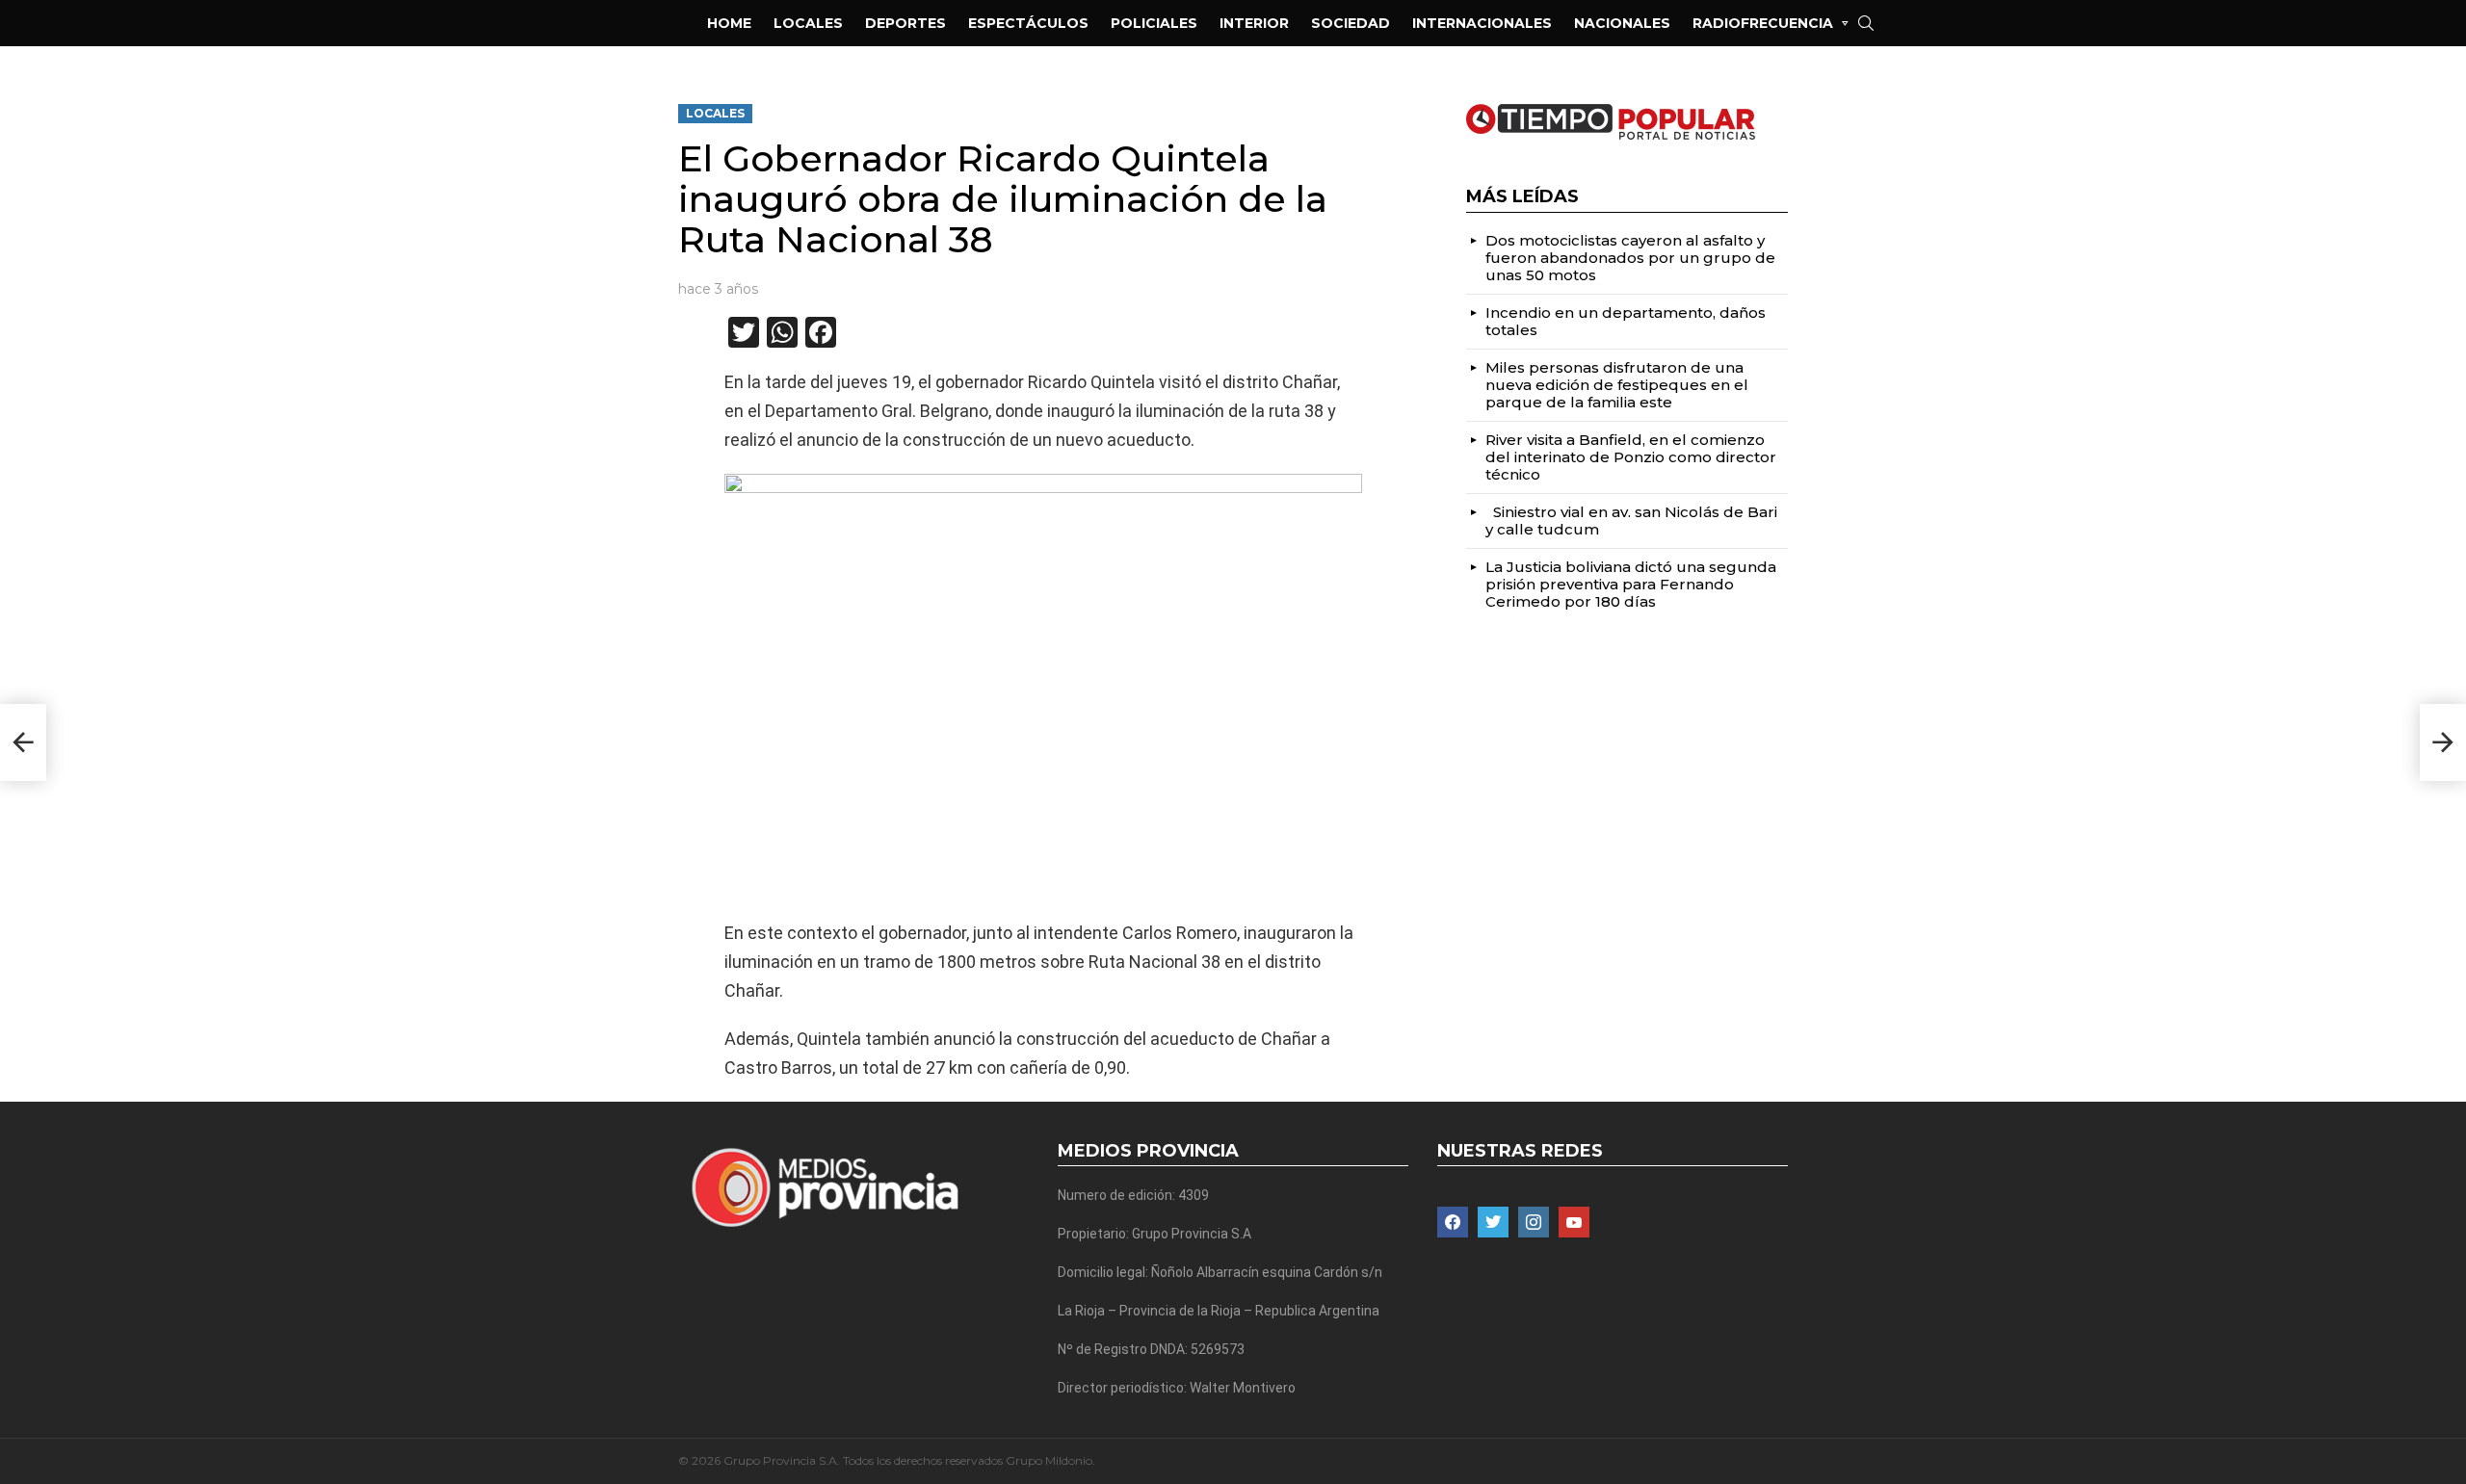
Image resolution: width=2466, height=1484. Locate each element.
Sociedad (1351, 23)
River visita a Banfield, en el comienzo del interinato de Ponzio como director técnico (1631, 457)
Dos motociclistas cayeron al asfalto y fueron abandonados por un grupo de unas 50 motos (1630, 258)
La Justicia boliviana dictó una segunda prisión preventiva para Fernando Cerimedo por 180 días (1631, 584)
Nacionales (1622, 23)
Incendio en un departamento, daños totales (1626, 321)
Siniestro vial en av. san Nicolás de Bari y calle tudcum (1631, 521)
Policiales (1154, 23)
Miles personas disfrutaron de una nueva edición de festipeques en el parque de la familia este (1617, 385)
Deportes (905, 23)
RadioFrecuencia (1763, 23)
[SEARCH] (1866, 23)
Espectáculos (1028, 23)
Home (729, 23)
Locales (808, 23)
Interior (1254, 23)
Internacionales (1482, 23)
